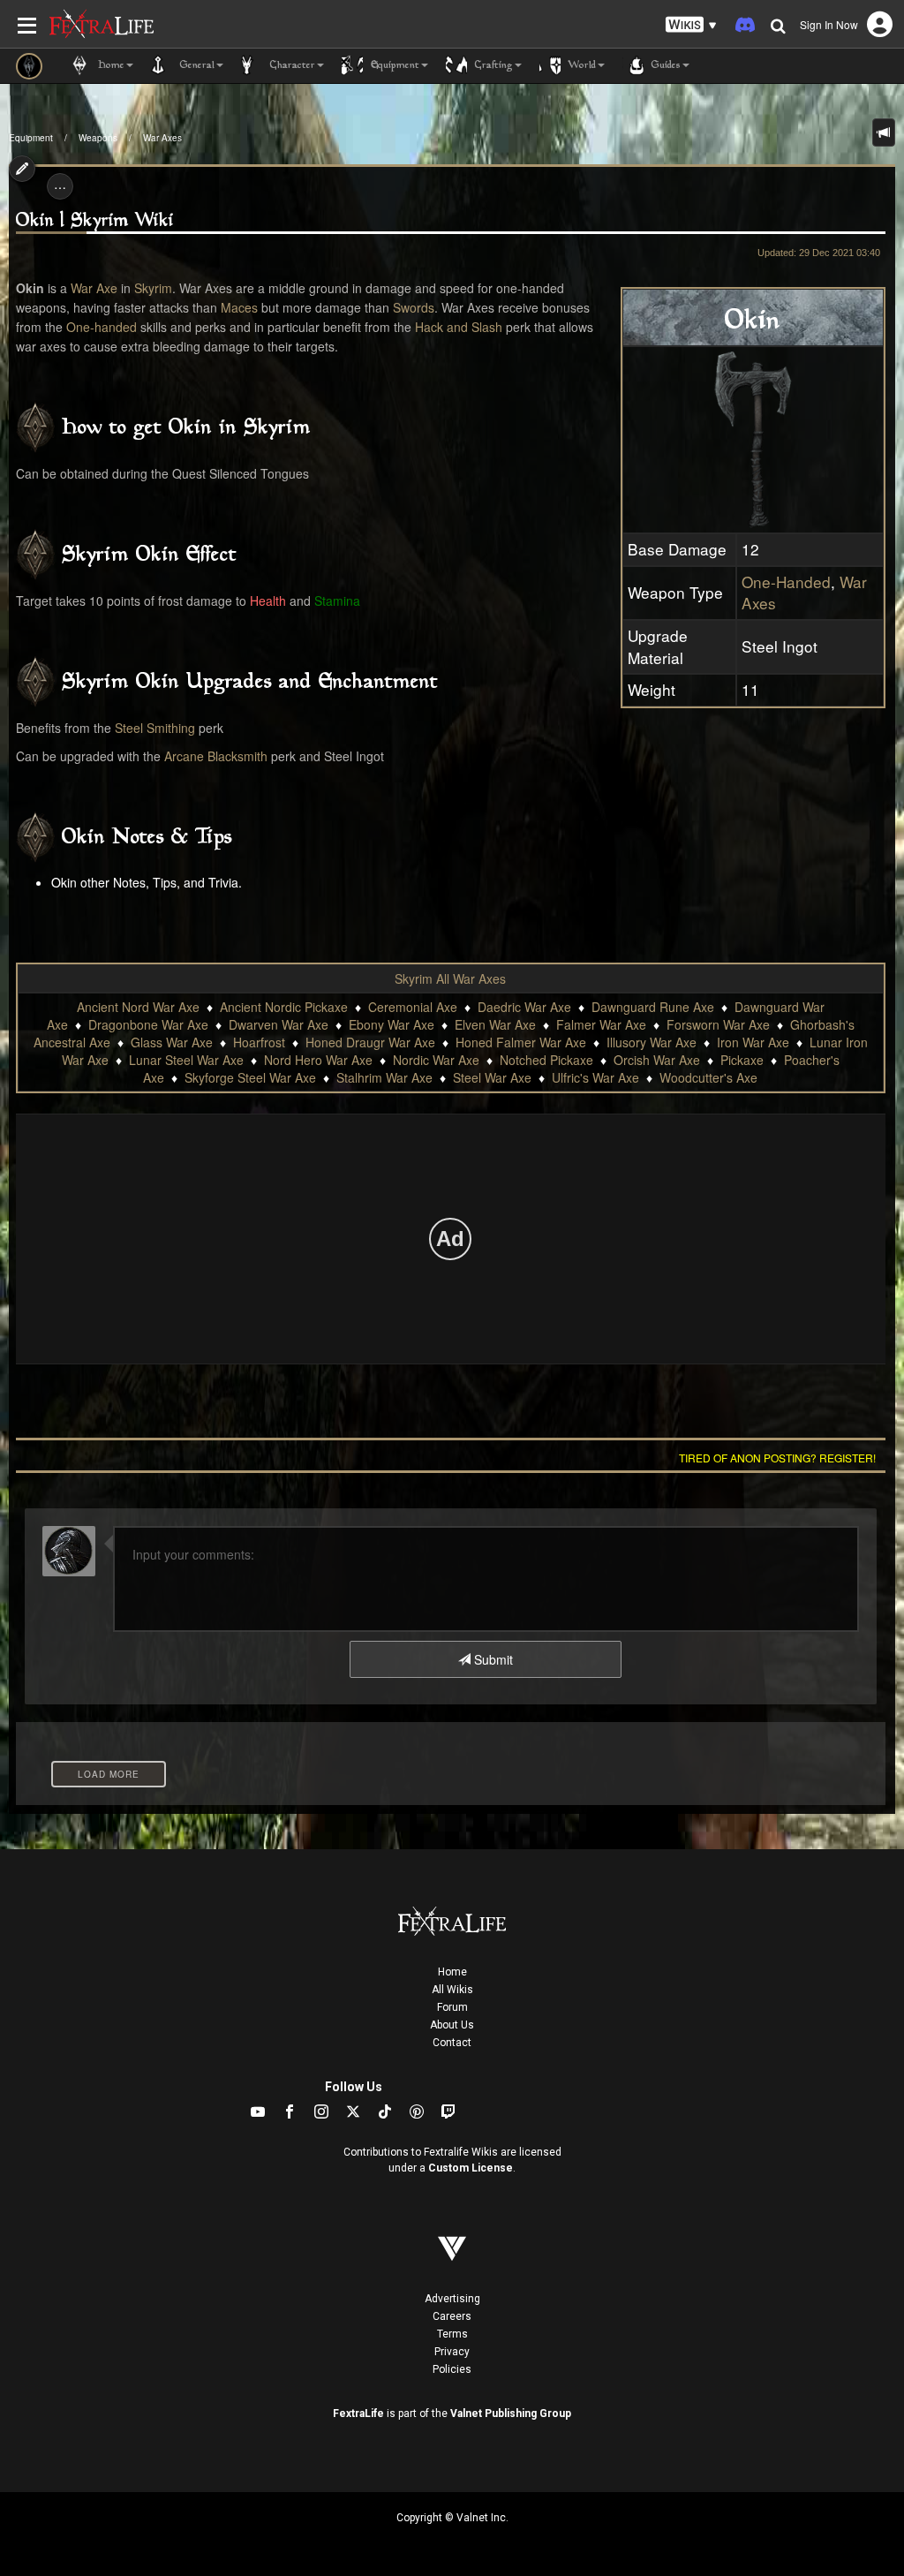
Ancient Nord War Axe (138, 1007)
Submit (492, 1659)
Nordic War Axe (436, 1060)
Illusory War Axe (652, 1042)
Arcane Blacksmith (216, 756)
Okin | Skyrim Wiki (95, 221)
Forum (452, 2007)
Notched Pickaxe (546, 1060)
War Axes (162, 138)
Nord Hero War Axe (318, 1060)
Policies (452, 2369)
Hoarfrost (259, 1042)
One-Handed (786, 582)
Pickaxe (742, 1060)
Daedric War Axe (524, 1007)
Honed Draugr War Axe (370, 1042)
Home (452, 1972)
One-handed (102, 327)
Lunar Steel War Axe (186, 1060)
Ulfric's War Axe (595, 1077)
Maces (239, 307)
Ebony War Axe (392, 1024)
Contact (452, 2043)
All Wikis (452, 1990)
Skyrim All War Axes (450, 978)
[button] (691, 25)
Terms (452, 2334)
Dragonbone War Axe (148, 1024)
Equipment (31, 138)
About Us (452, 2025)
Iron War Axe (753, 1042)
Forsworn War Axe (718, 1024)
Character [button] (291, 66)
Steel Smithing (155, 728)
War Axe (94, 288)
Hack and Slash (459, 327)
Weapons (98, 138)
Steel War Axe (492, 1077)
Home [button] (109, 66)
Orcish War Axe (657, 1060)
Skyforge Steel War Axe (250, 1077)
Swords (414, 307)
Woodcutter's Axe (708, 1077)
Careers (452, 2316)
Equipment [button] (393, 66)
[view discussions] (884, 132)
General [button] (196, 66)
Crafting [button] (492, 66)
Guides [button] (664, 66)
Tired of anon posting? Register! (777, 1458)
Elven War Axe (495, 1024)
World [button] (580, 66)
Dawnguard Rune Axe (653, 1007)
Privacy (452, 2352)
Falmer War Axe (601, 1024)
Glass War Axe (172, 1042)
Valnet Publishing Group (511, 2414)
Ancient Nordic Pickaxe (284, 1007)
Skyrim (153, 288)
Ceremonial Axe (413, 1007)
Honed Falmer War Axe (521, 1042)
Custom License (471, 2168)
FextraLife (358, 2414)
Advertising (452, 2299)
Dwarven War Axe (279, 1024)
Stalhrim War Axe (384, 1077)
